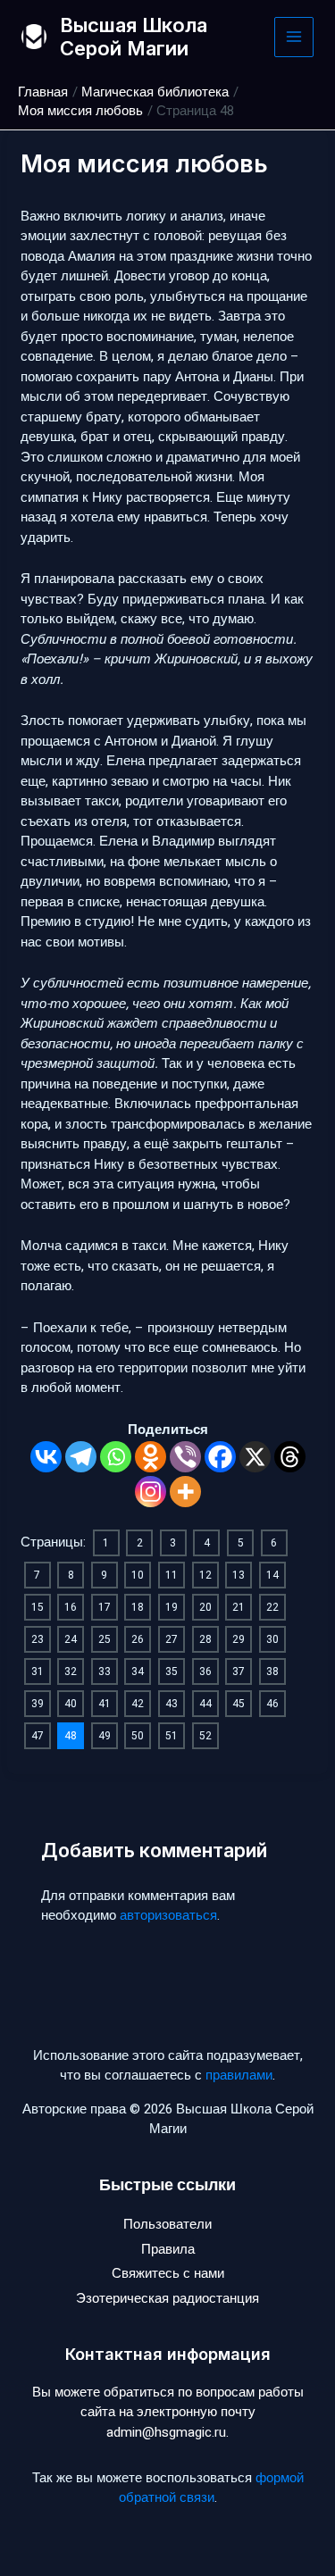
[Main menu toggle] (294, 37)
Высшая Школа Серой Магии (134, 37)
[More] (185, 1492)
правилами (239, 2075)
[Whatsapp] (116, 1457)
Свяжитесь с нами (168, 2273)
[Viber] (185, 1457)
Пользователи (167, 2224)
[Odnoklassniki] (151, 1457)
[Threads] (290, 1457)
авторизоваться (168, 1915)
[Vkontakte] (46, 1457)
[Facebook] (220, 1457)
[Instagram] (151, 1492)
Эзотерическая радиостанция (167, 2298)
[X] (255, 1457)
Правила (168, 2249)
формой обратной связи (211, 2488)
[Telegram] (81, 1457)
